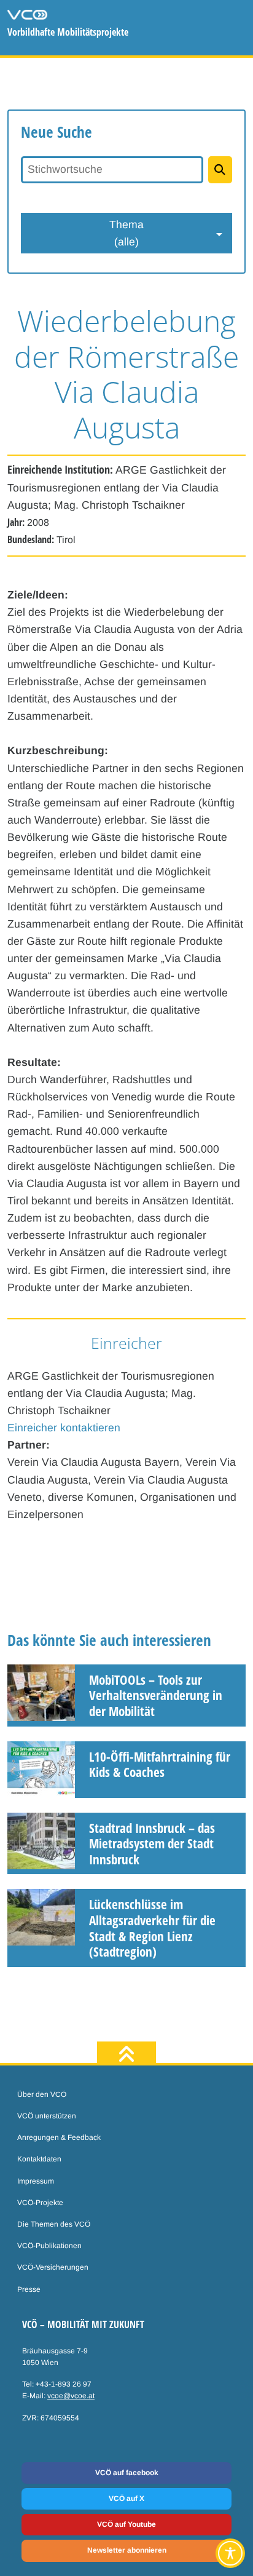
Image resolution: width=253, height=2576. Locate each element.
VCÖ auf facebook (127, 2473)
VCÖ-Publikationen (49, 2246)
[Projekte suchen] (220, 170)
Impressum (36, 2181)
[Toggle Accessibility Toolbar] (230, 2553)
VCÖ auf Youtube (126, 2524)
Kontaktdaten (39, 2159)
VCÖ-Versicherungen (53, 2267)
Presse (29, 2289)
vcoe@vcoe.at (71, 2396)
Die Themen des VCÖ (54, 2224)
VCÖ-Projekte (40, 2203)
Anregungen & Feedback (59, 2137)
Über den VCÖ (42, 2094)
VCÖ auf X (126, 2498)
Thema (126, 233)
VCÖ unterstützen (47, 2116)
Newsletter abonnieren (127, 2550)
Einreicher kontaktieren (64, 1428)
